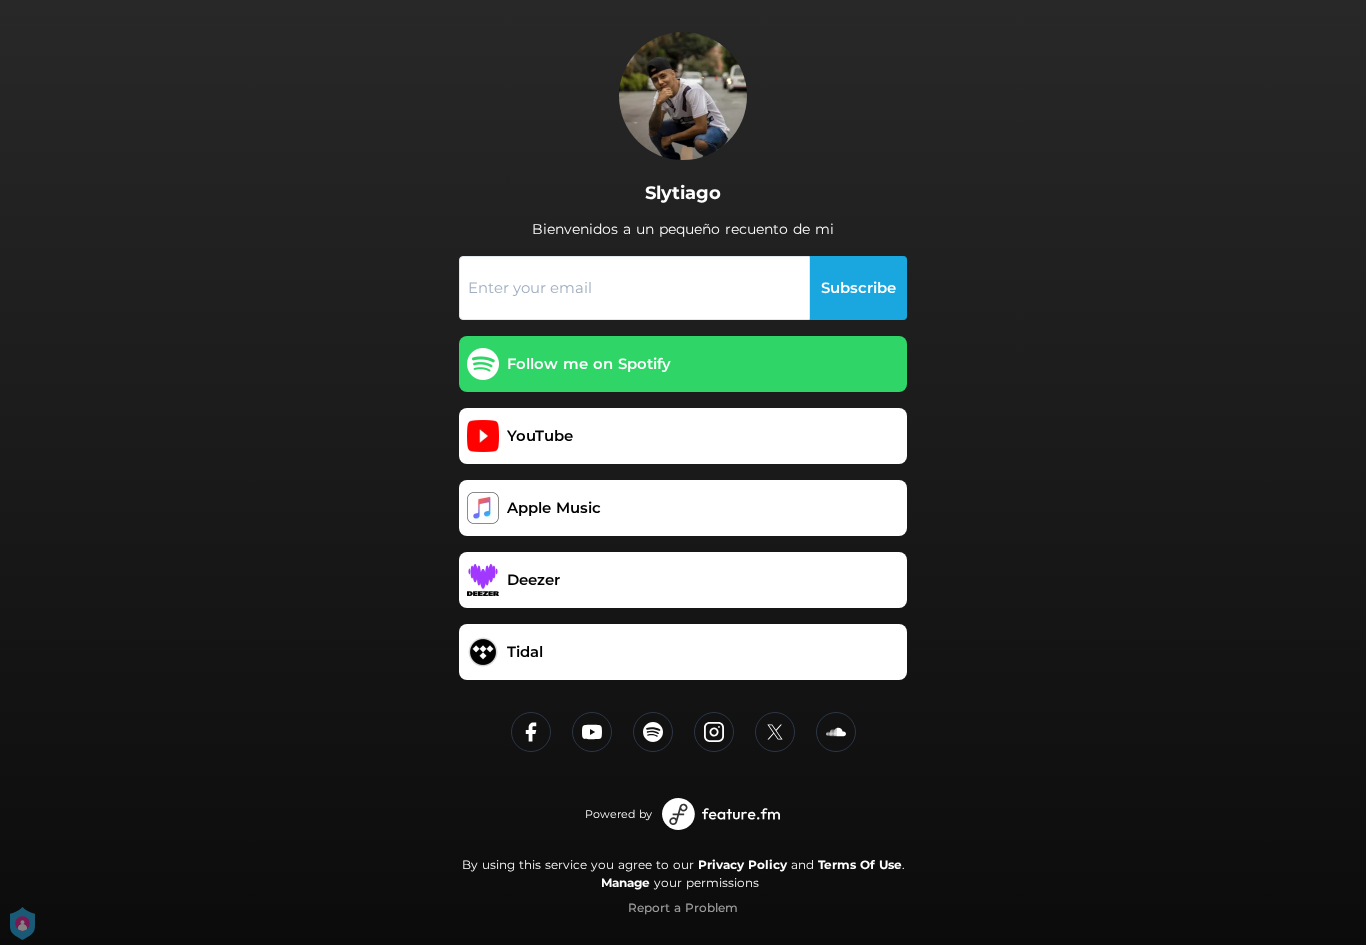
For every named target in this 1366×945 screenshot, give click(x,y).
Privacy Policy (742, 864)
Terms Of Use (860, 864)
